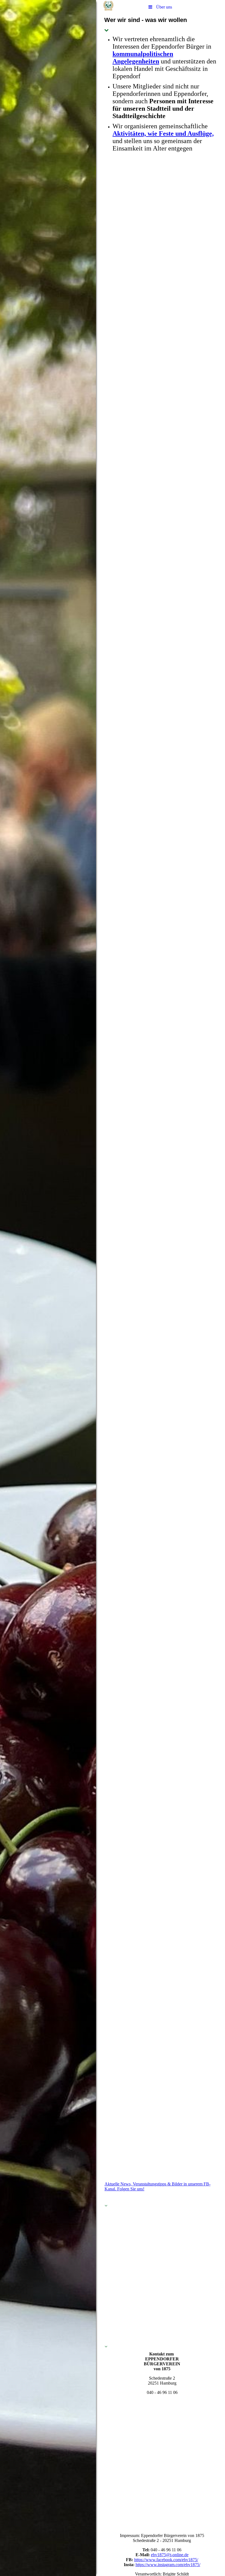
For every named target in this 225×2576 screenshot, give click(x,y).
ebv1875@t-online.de (170, 2555)
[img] (48, 1288)
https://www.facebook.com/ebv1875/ (166, 2560)
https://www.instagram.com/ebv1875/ (168, 2565)
